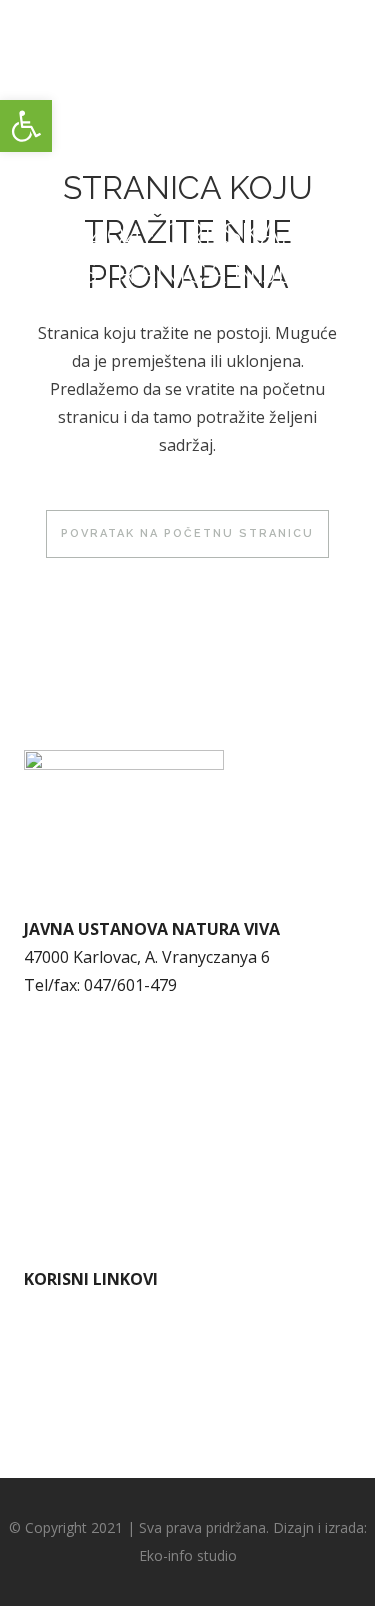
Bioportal (59, 1419)
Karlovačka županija (99, 1363)
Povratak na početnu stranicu (187, 533)
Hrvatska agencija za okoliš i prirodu (160, 1391)
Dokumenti (66, 1117)
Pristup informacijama (107, 1145)
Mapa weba (67, 1173)
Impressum (66, 1201)
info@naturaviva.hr (116, 1013)
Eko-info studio (188, 1555)
